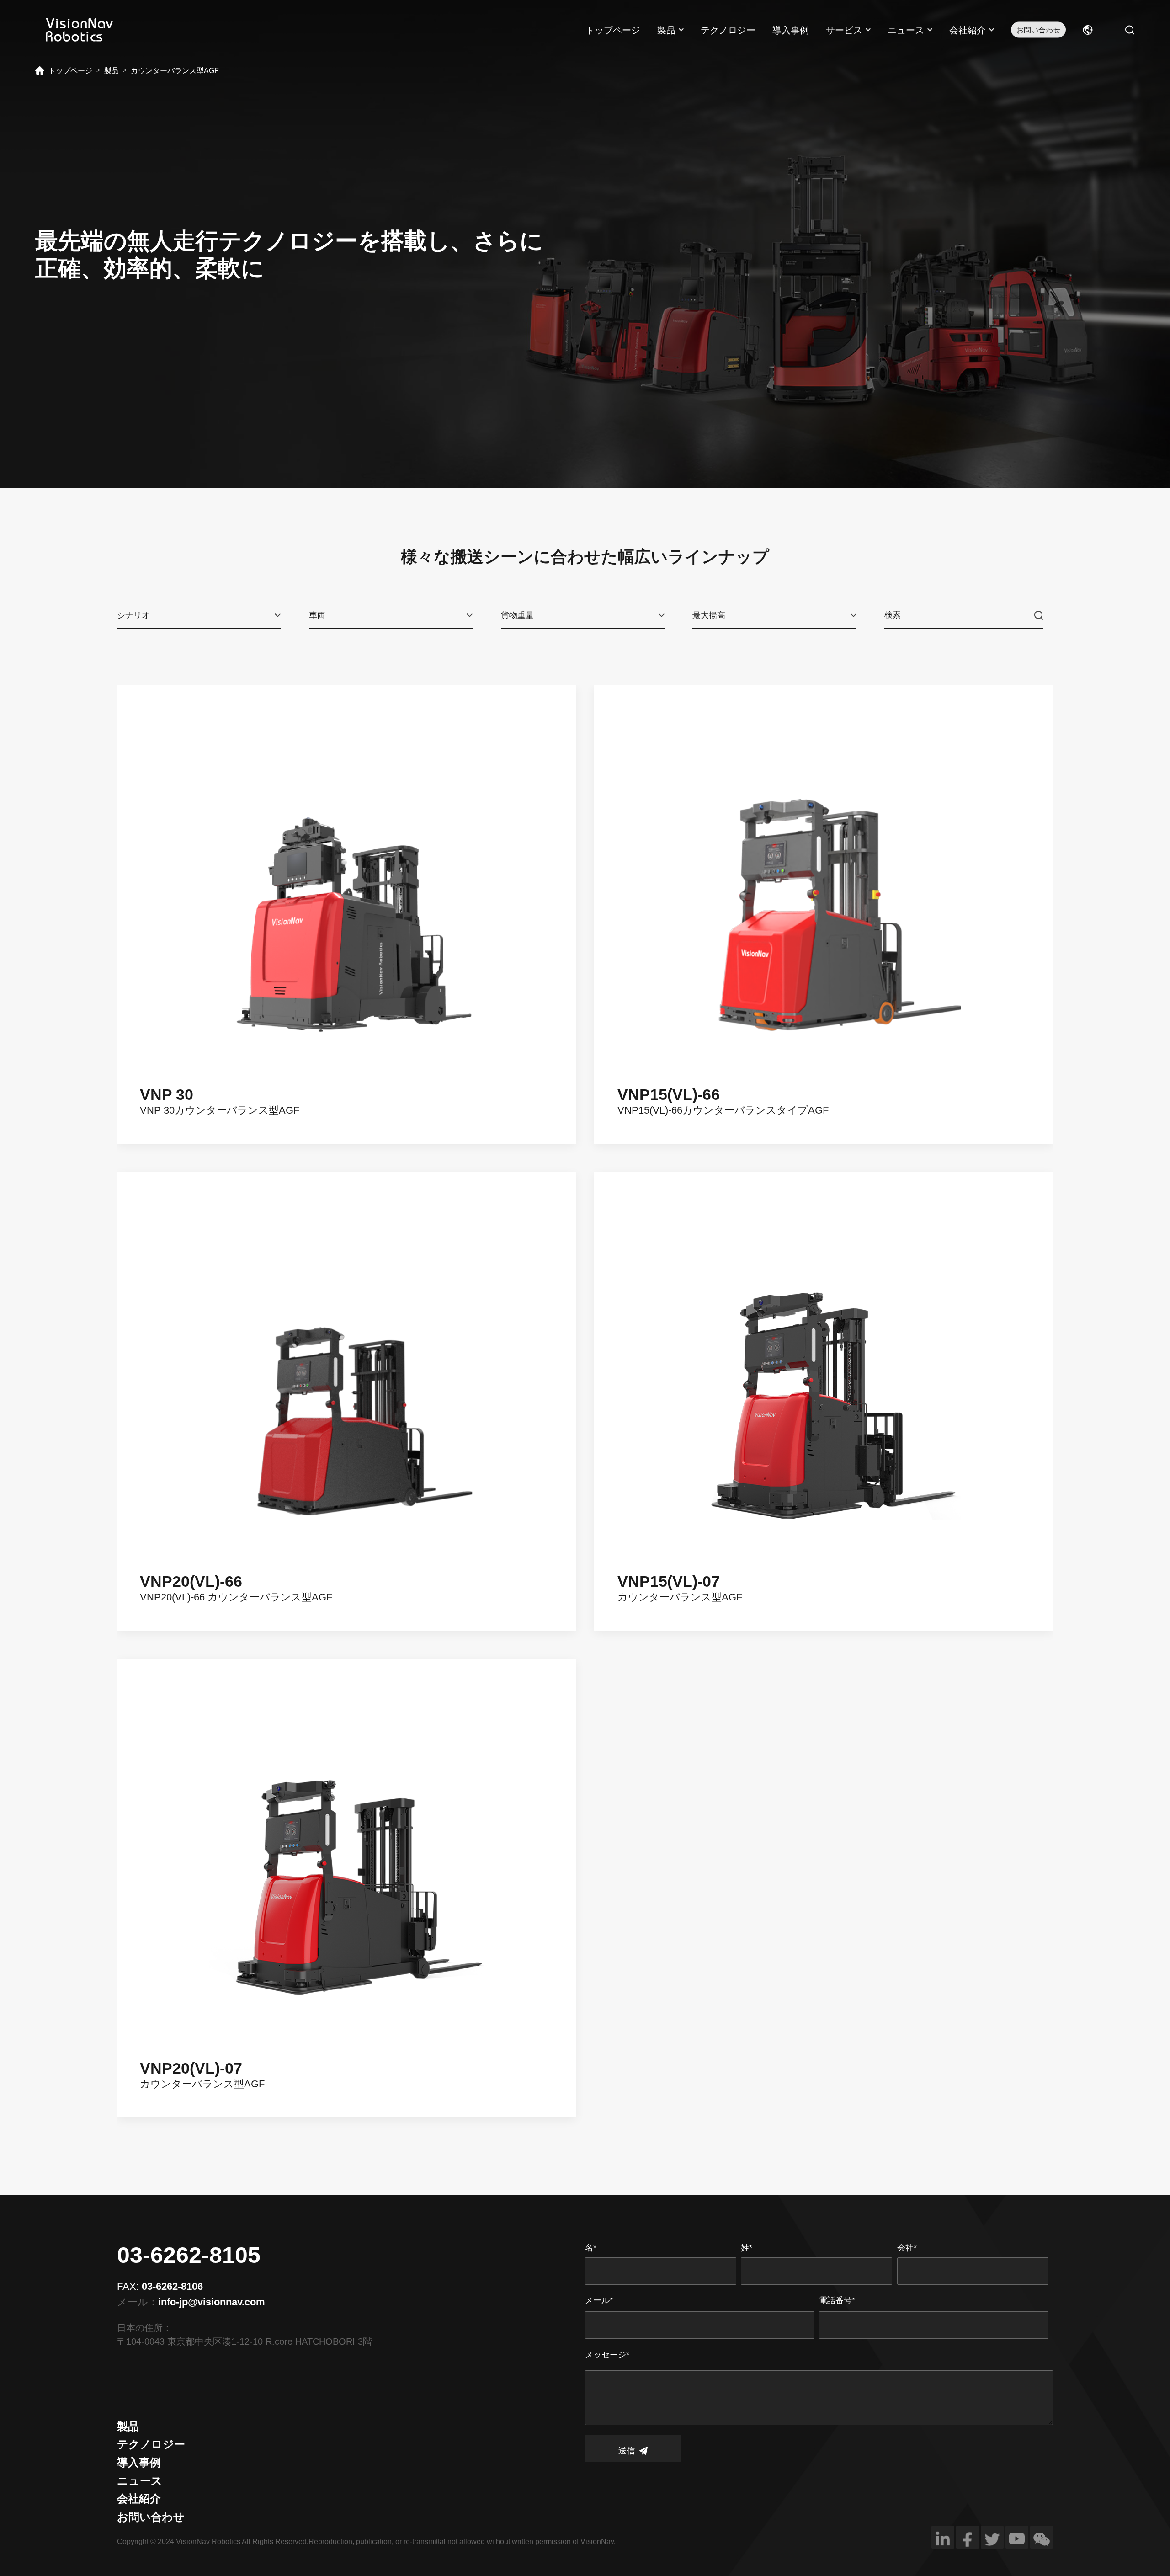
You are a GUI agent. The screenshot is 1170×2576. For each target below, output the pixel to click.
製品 (666, 30)
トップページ (613, 30)
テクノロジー (728, 30)
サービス (844, 30)
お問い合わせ (1038, 30)
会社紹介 (968, 30)
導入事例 (791, 30)
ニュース (906, 30)
